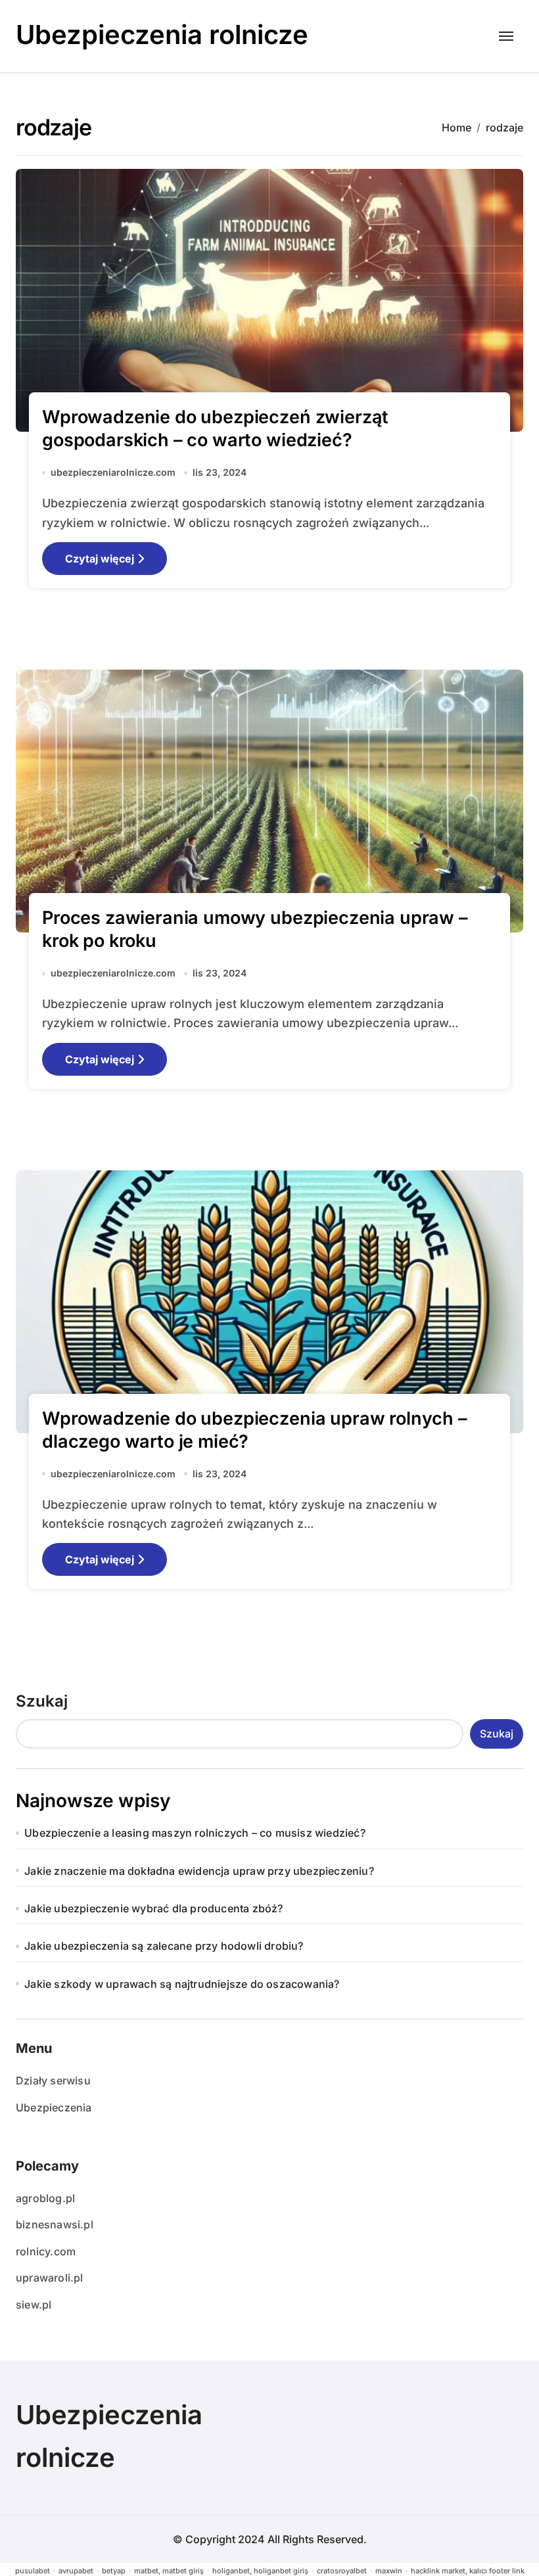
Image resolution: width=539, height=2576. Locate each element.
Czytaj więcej (100, 559)
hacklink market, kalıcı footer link (468, 2571)
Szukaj (42, 1701)
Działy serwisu (53, 2081)
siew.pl (34, 2305)
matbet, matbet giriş (169, 2571)
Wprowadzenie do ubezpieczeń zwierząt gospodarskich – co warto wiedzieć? (215, 428)
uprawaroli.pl (50, 2278)
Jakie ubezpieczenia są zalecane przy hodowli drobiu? (164, 1946)
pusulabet (33, 2571)
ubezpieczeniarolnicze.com (113, 472)
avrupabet (76, 2571)
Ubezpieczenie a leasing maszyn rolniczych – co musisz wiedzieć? (195, 1833)
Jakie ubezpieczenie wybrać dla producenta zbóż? (153, 1908)
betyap (114, 2571)
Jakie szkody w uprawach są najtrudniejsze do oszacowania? (182, 1984)
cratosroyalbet (342, 2571)
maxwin (389, 2571)
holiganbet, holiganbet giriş (260, 2571)
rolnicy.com (46, 2251)
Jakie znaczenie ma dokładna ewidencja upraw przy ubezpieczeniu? (199, 1871)
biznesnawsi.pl (55, 2224)
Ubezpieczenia (54, 2107)
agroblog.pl (45, 2198)
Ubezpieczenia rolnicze (162, 34)
